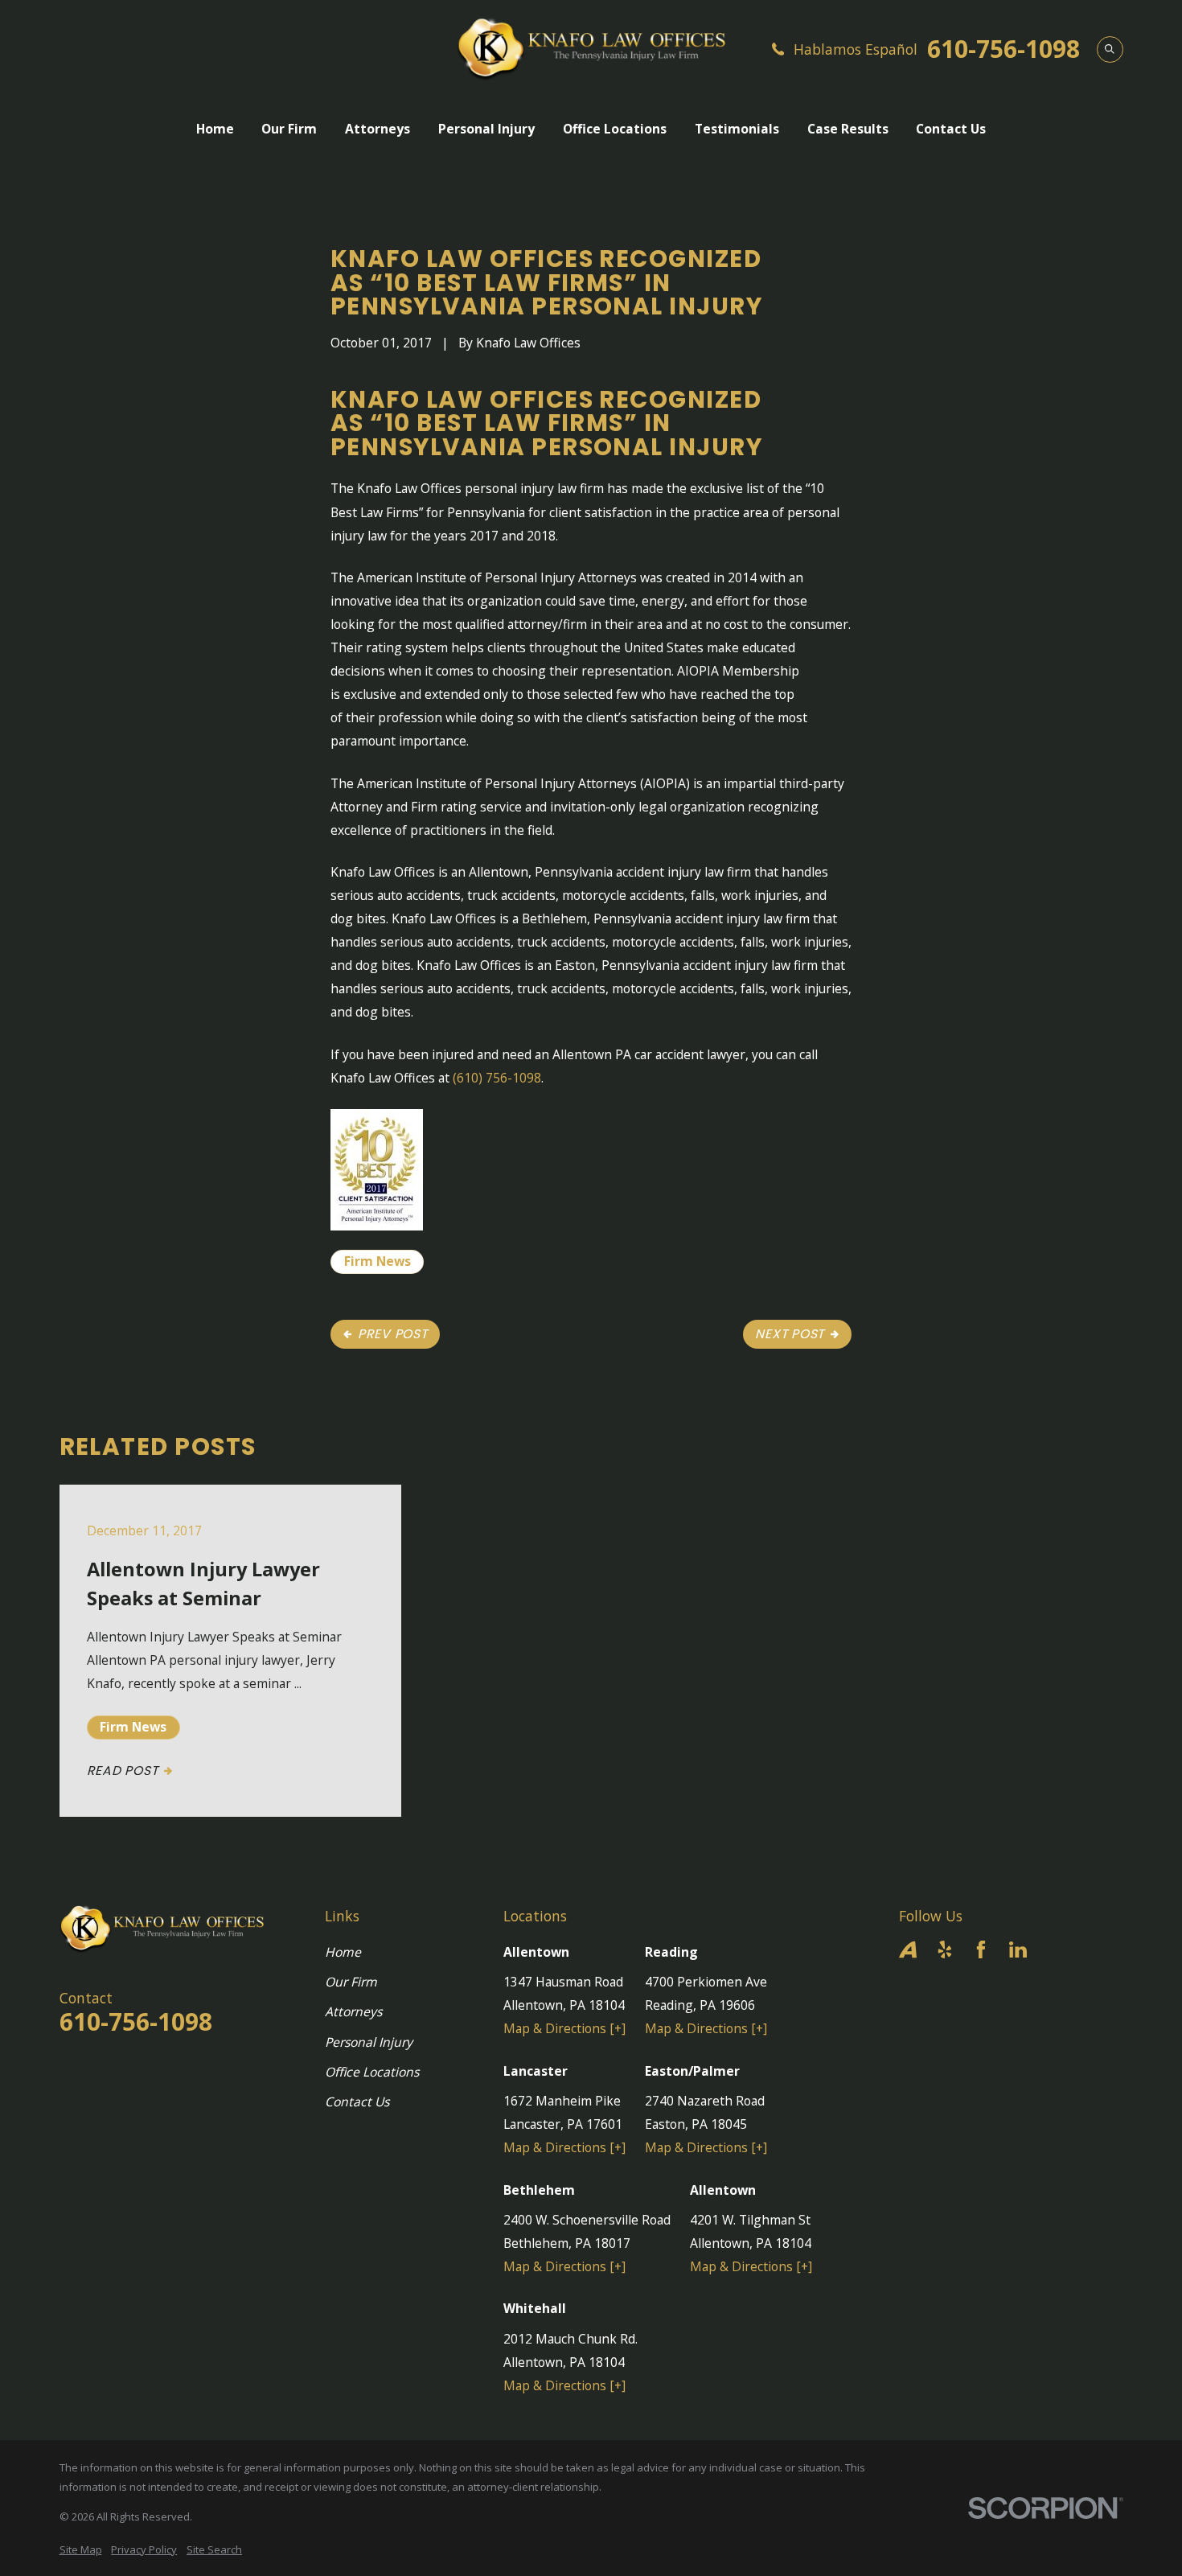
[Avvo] (908, 1949)
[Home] (591, 49)
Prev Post (393, 1334)
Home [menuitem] (215, 129)
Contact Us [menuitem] (951, 129)
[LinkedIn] (1018, 1949)
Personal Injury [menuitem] (486, 129)
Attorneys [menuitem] (378, 129)
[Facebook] (981, 1949)
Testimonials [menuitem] (737, 129)
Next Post (790, 1334)
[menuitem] (81, 2549)
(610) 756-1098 (497, 1078)
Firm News (378, 1261)
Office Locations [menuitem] (615, 129)
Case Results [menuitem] (848, 129)
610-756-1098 (1003, 49)
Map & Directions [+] (564, 2028)
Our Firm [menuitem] (289, 129)
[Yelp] (945, 1949)
